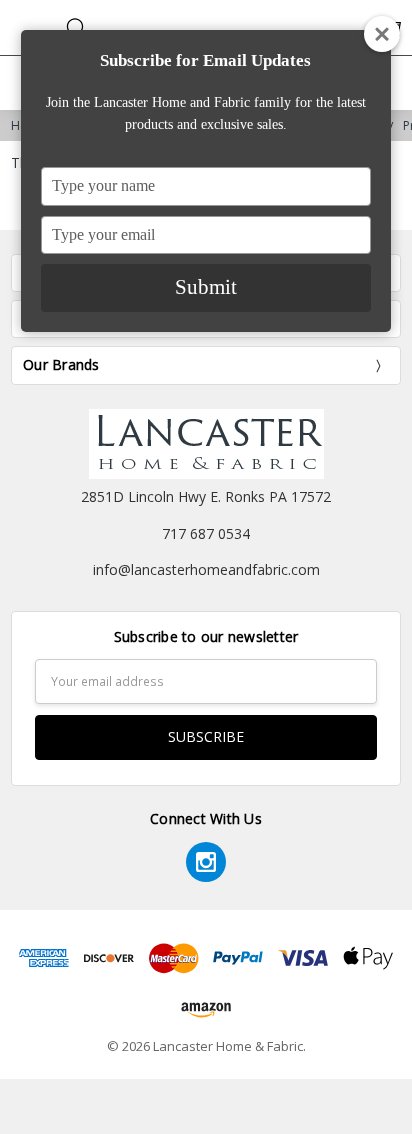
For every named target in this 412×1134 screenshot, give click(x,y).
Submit (206, 287)
